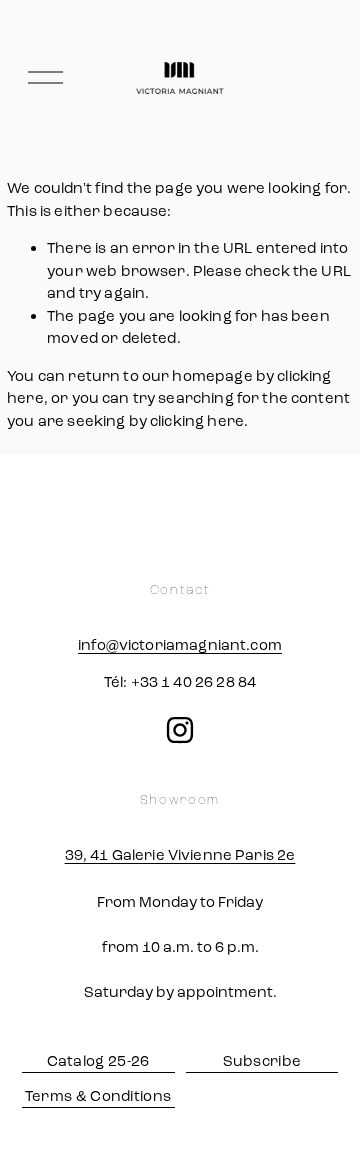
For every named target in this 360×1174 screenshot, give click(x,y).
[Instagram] (180, 730)
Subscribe (262, 1061)
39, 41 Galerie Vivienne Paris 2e (180, 855)
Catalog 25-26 (98, 1061)
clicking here (197, 421)
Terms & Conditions (98, 1096)
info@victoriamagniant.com (180, 645)
